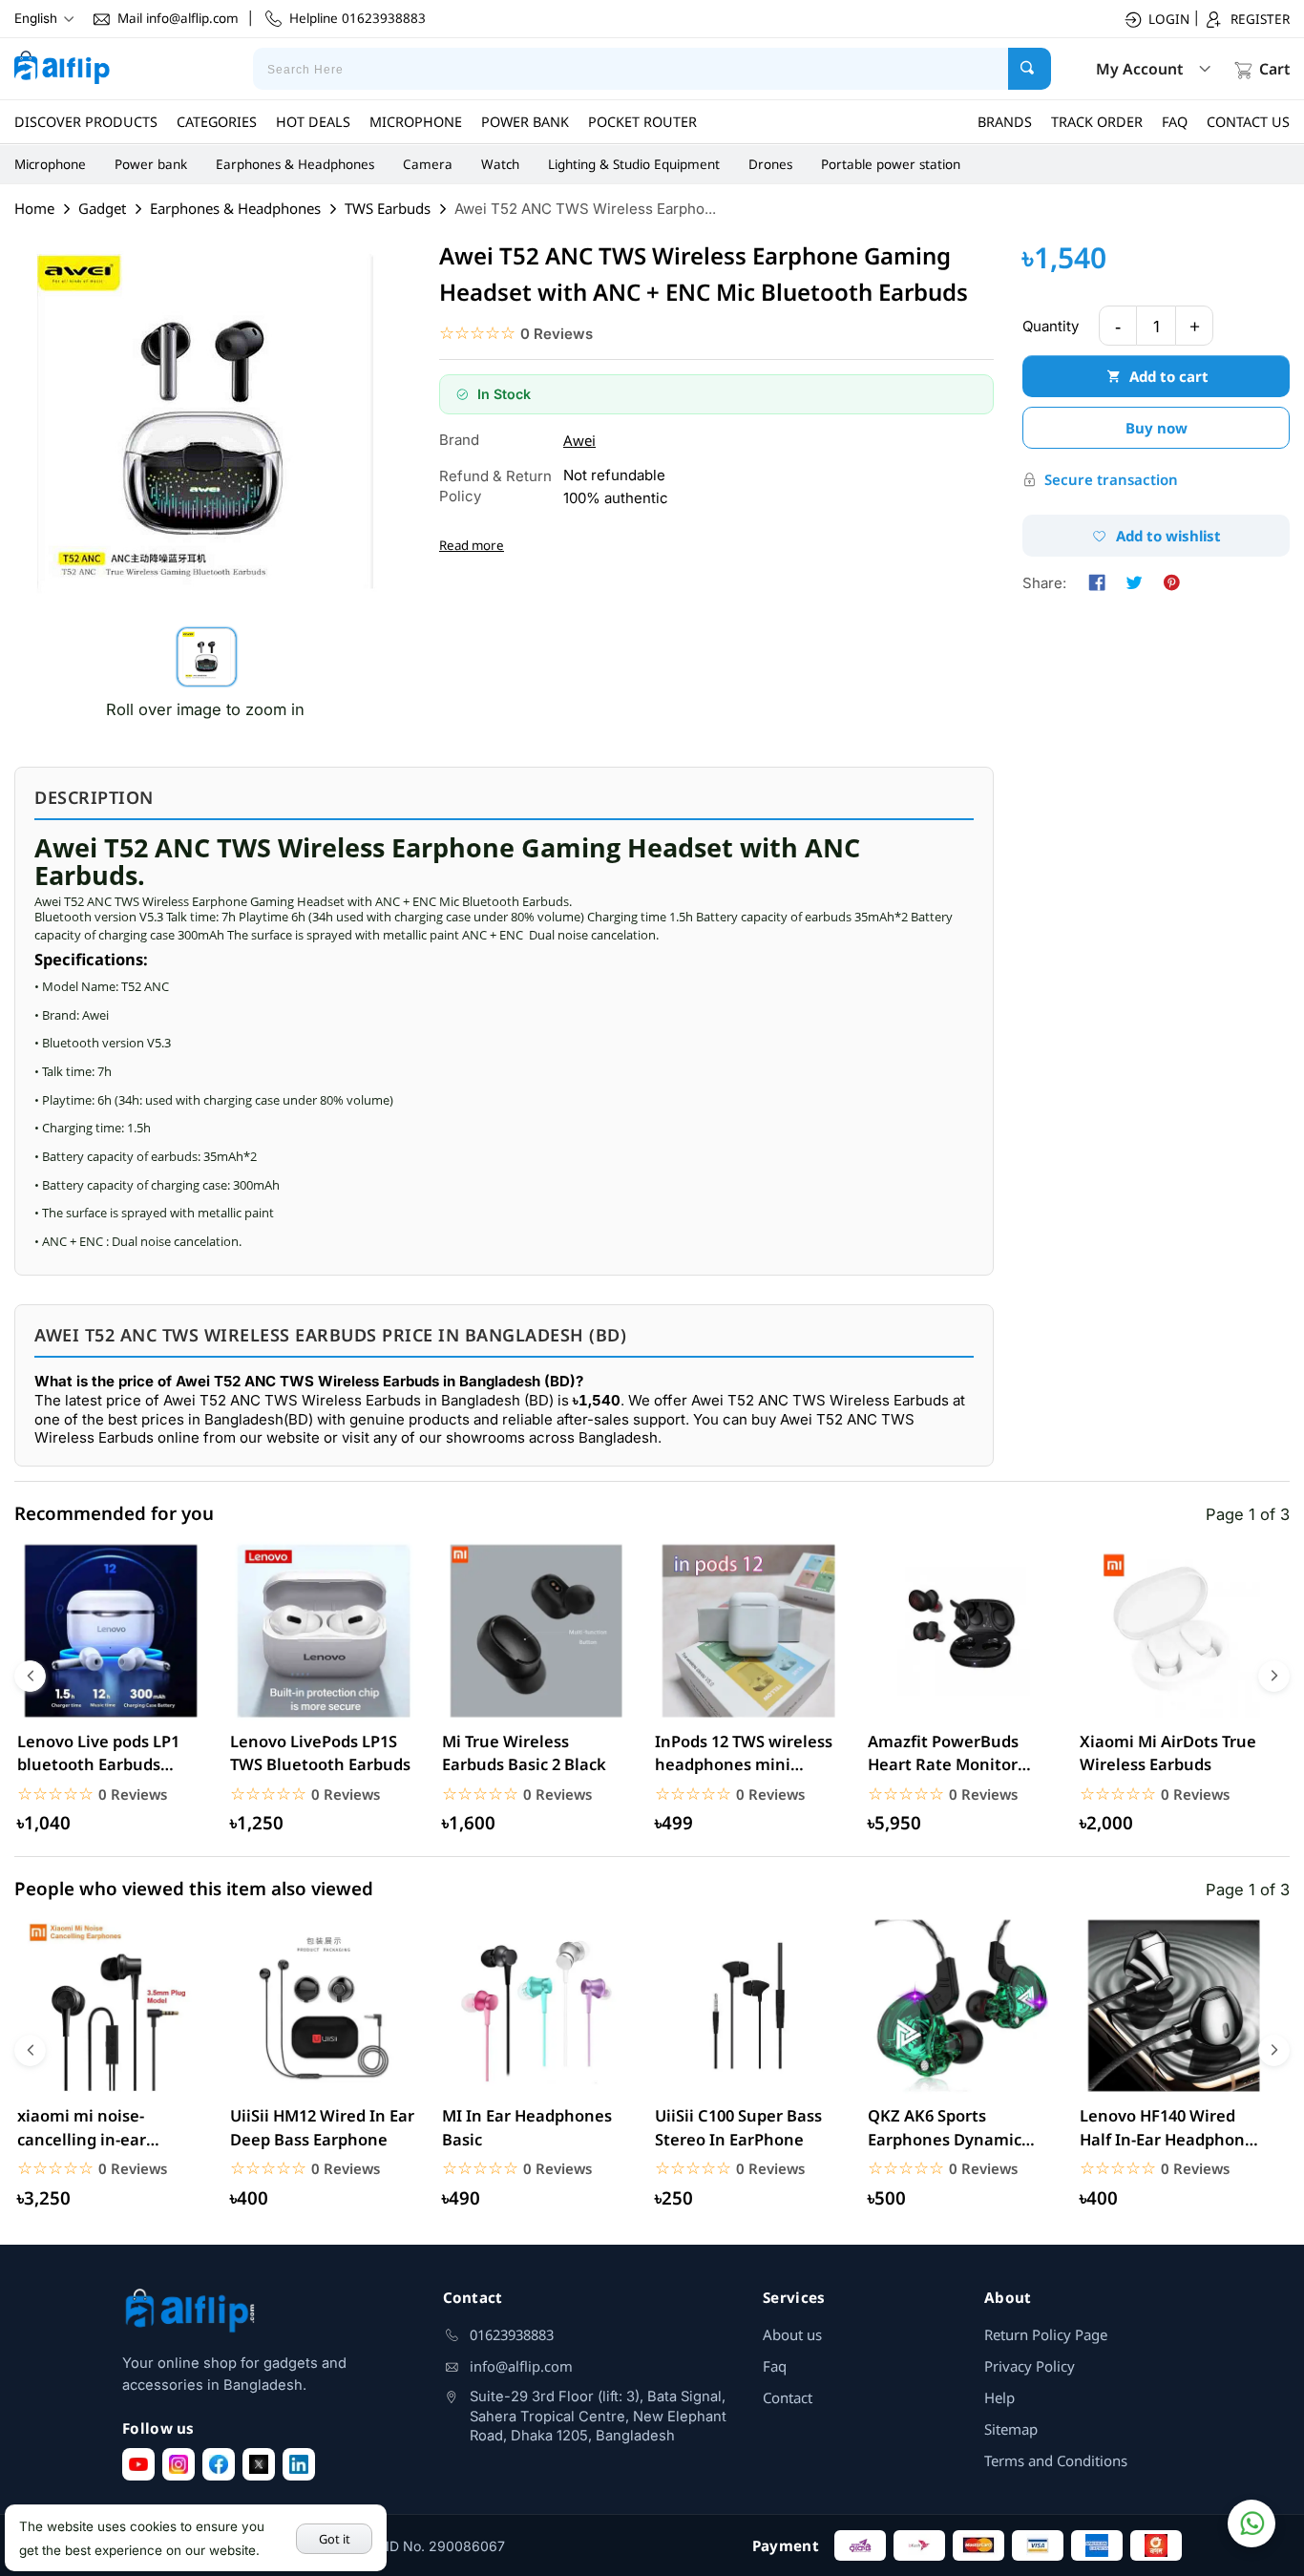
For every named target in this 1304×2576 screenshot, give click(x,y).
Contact (788, 2397)
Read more (472, 545)
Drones (770, 164)
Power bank (151, 164)
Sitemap (1011, 2429)
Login (1169, 19)
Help (999, 2397)
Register (1260, 19)
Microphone (50, 164)
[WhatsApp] (1251, 2523)
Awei (579, 440)
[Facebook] (219, 2464)
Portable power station (891, 164)
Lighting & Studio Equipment (634, 164)
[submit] (1030, 69)
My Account (1139, 69)
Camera (428, 164)
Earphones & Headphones (295, 164)
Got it (335, 2539)
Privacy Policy (1030, 2366)
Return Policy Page (1046, 2334)
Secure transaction (1111, 479)
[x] (259, 2464)
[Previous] (30, 1676)
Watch (500, 164)
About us (792, 2334)
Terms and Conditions (1056, 2460)
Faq (775, 2366)
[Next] (1274, 1676)
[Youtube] (138, 2464)
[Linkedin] (299, 2464)
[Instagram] (179, 2464)
